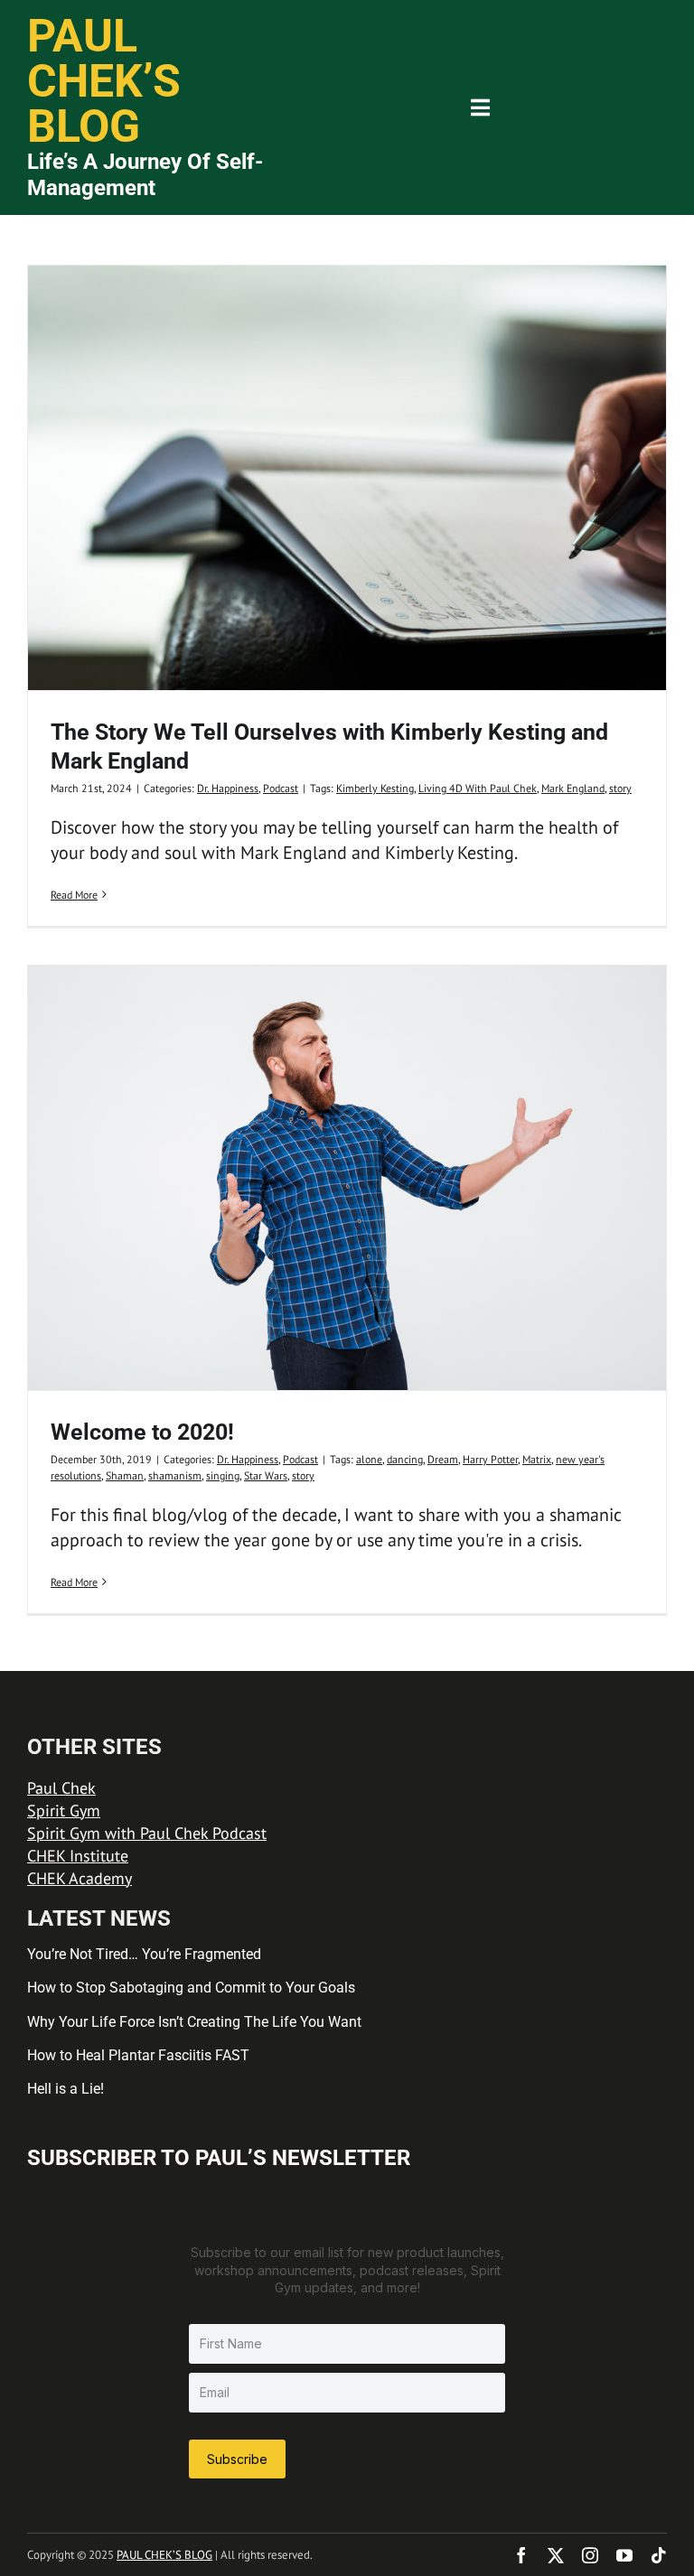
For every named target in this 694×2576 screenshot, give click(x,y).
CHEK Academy (80, 1878)
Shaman (125, 1475)
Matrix (537, 1459)
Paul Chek (61, 1788)
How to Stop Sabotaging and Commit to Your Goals (191, 1988)
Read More (74, 895)
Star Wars (266, 1475)
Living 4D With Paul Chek (478, 788)
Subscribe (237, 2459)
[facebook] (521, 2555)
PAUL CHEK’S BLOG (164, 2555)
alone (369, 1459)
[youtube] (624, 2555)
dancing (405, 1459)
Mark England (573, 788)
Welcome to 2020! (142, 1432)
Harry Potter (490, 1459)
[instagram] (590, 2555)
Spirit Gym (64, 1811)
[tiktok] (659, 2555)
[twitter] (556, 2555)
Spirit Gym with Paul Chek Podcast (147, 1833)
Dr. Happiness (228, 788)
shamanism (175, 1475)
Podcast (281, 788)
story (620, 788)
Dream (443, 1459)
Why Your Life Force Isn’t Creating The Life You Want (194, 2022)
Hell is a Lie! (66, 2089)
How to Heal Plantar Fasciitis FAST (138, 2055)
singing (223, 1475)
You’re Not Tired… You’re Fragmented (144, 1954)
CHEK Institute (78, 1856)
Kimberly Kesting (375, 788)
